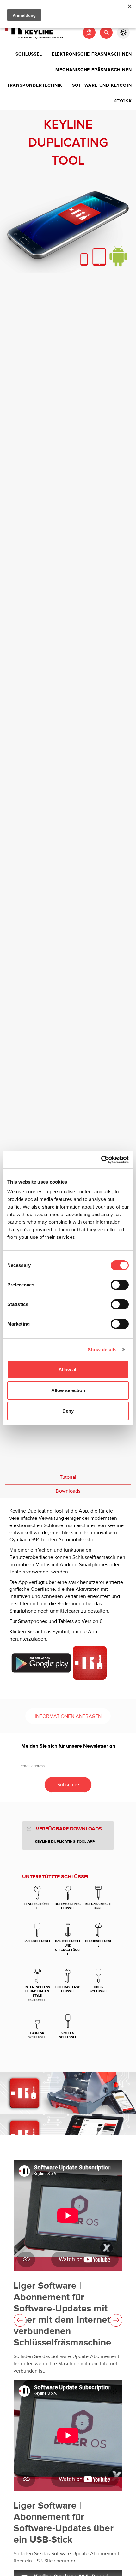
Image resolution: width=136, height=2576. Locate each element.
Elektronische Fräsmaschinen (92, 54)
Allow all (68, 1370)
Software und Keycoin (102, 85)
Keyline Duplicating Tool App (65, 1842)
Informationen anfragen (68, 1716)
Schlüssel (29, 54)
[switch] (120, 1285)
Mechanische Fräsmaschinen (93, 70)
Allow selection (68, 1390)
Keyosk (123, 101)
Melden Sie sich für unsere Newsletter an (68, 1746)
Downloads (68, 1491)
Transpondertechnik (35, 85)
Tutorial (68, 1477)
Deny (68, 1411)
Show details (102, 1350)
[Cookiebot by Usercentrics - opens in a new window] (101, 1160)
